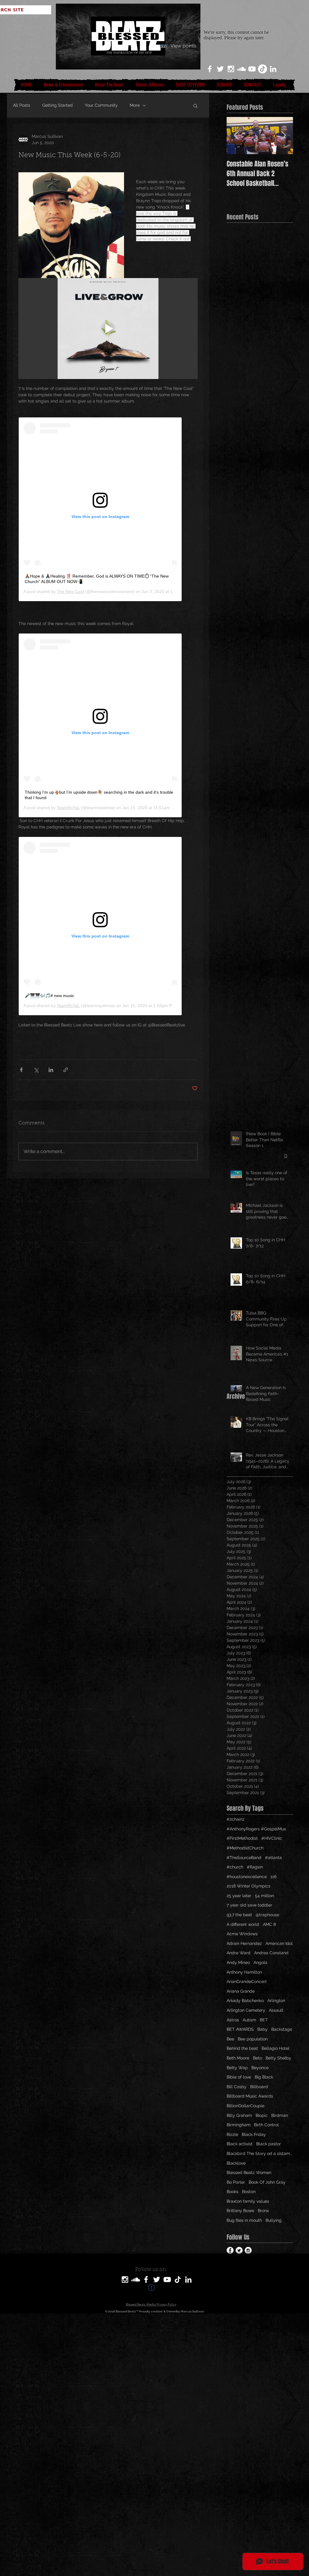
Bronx (263, 2211)
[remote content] (108, 509)
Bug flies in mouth (244, 2220)
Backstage (282, 2029)
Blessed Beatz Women (249, 2173)
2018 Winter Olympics (248, 1886)
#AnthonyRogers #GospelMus (256, 1829)
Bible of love (239, 2077)
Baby (263, 2029)
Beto (257, 2058)
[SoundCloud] (135, 2280)
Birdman (280, 2115)
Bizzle (232, 2134)
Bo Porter (236, 2182)
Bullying (274, 2220)
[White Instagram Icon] (231, 69)
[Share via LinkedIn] (51, 1070)
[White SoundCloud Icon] (241, 69)
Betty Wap (237, 2068)
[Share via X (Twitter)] (36, 1070)
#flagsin (255, 1867)
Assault (276, 2010)
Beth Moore (238, 2058)
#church (235, 1867)
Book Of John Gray (267, 2182)
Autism (249, 2020)
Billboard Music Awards (250, 2096)
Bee (230, 2039)
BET (264, 2020)
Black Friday (254, 2134)
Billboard (259, 2087)
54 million (264, 1896)
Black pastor (269, 2144)
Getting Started (57, 105)
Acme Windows (242, 1934)
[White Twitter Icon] (220, 69)
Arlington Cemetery (246, 2010)
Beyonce (260, 2068)
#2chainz (236, 1819)
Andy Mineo (238, 1962)
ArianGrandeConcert (247, 1981)
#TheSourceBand (244, 1858)
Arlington (276, 2001)
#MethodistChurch (245, 1848)
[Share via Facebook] (21, 1070)
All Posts (22, 105)
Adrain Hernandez (244, 1943)
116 (273, 1877)
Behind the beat (242, 2048)
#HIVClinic (272, 1838)
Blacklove (236, 2163)
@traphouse (267, 1915)
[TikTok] (263, 69)
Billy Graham (239, 2115)
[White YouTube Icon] (252, 69)
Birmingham (239, 2125)
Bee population (253, 2039)
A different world (243, 1924)
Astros (233, 2020)
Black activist (240, 2144)
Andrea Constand (271, 1953)
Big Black (264, 2077)
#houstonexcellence (247, 1877)
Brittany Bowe (240, 2211)
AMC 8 (269, 1924)
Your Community (101, 105)
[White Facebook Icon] (210, 69)
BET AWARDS (240, 2029)
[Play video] (108, 329)
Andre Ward (239, 1953)
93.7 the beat (239, 1915)
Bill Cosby (237, 2087)
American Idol (279, 1943)
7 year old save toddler (249, 1905)
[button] (195, 105)
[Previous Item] (236, 136)
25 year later (239, 1896)
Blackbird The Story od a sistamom (260, 2153)
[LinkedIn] (273, 69)
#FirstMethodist (242, 1838)
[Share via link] (66, 1070)
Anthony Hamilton (244, 1972)
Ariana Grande (241, 1991)
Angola (260, 1962)
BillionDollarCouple (245, 2106)
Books (233, 2192)
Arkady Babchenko (245, 2001)
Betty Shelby (278, 2058)
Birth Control (266, 2125)
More (135, 105)
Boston (249, 2192)
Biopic (262, 2115)
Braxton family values (248, 2201)
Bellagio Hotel (276, 2048)
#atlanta (273, 1858)
